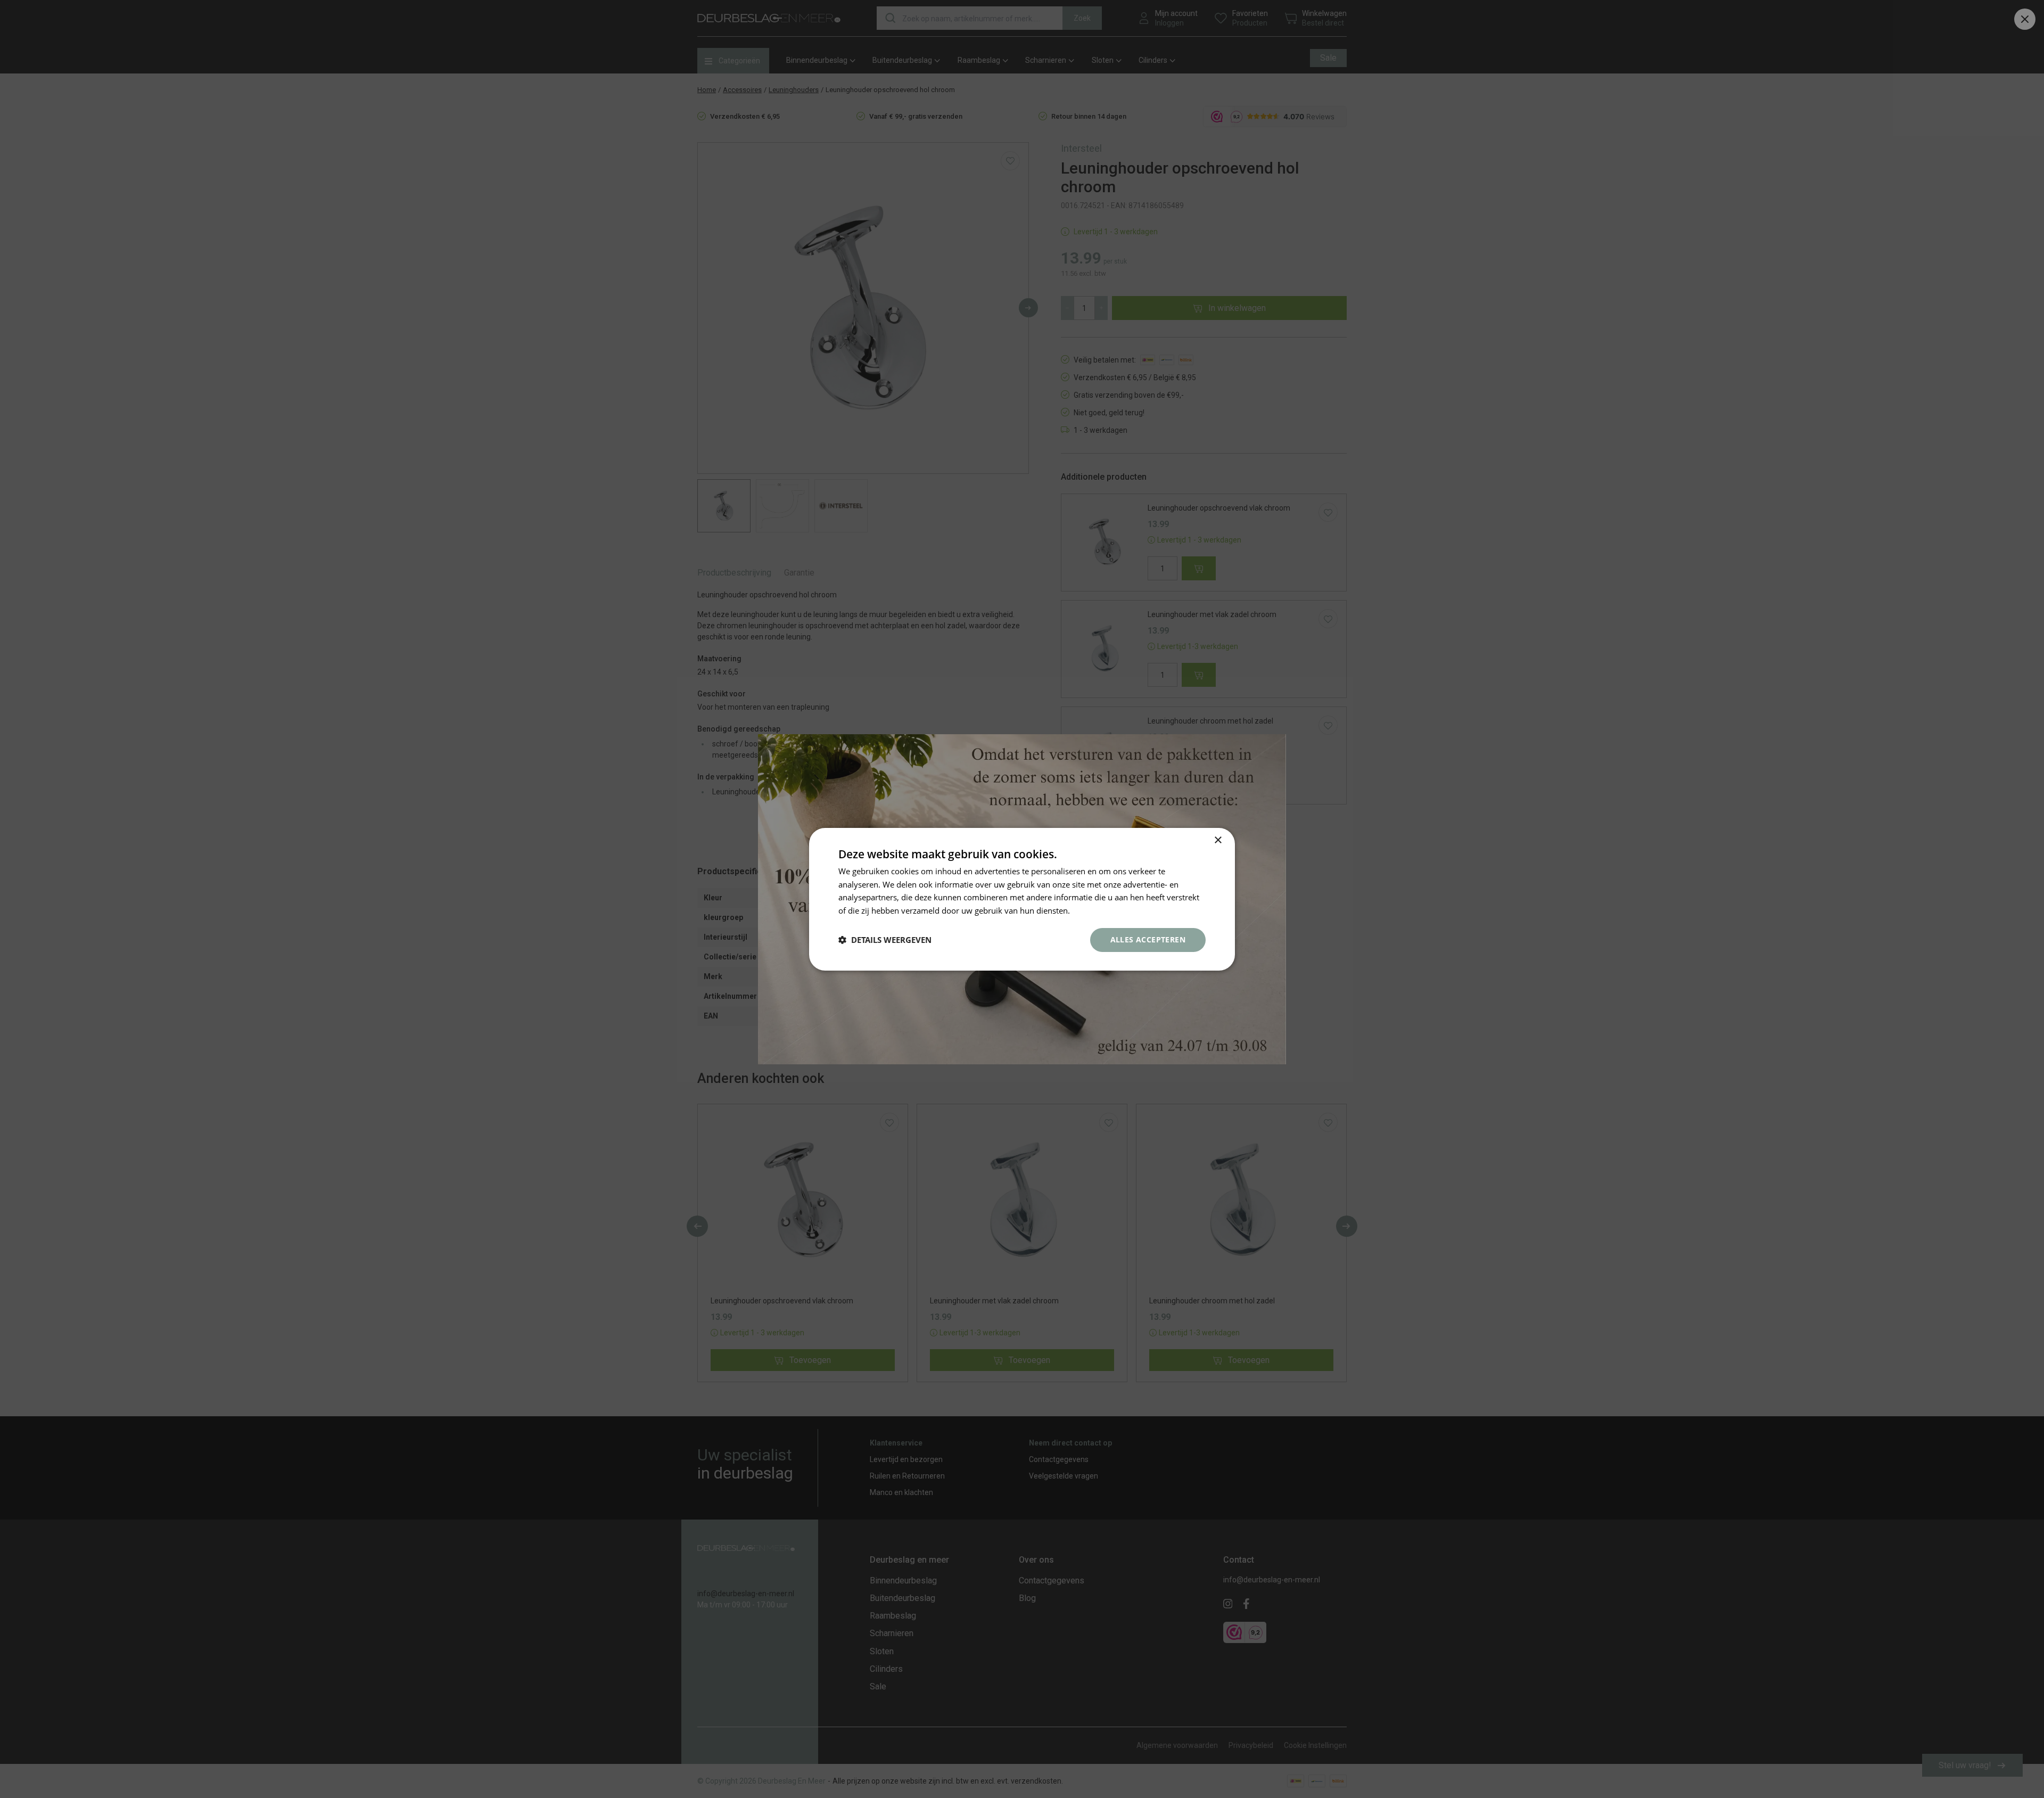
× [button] (1218, 840)
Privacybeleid (1097, 910)
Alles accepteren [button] (1148, 939)
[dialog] (1022, 899)
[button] (885, 940)
